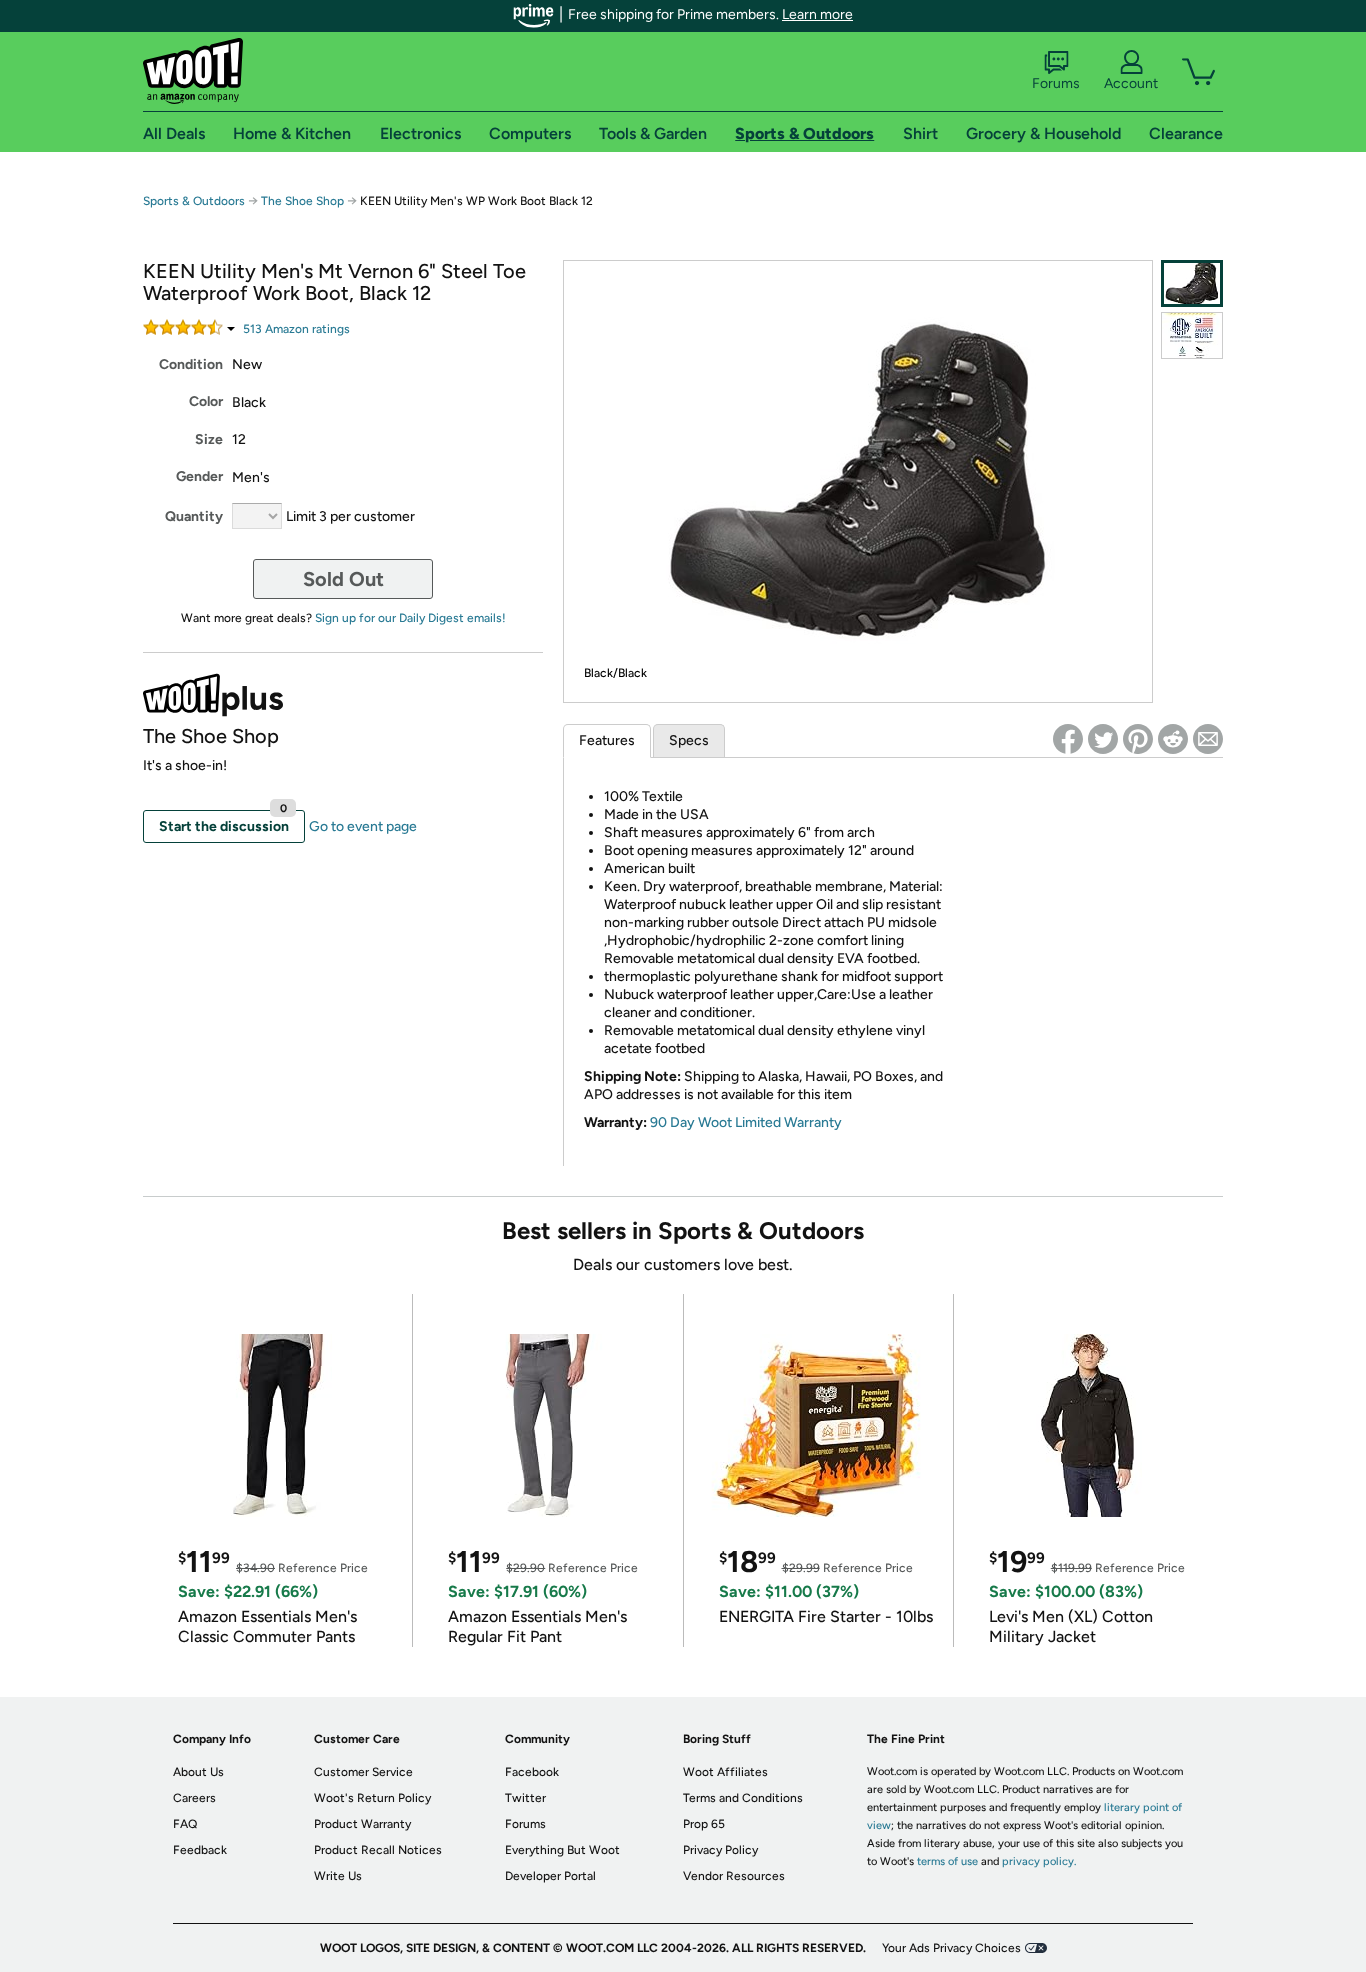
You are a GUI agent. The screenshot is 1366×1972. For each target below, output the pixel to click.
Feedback (200, 1850)
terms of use (947, 1861)
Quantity (194, 516)
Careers (194, 1798)
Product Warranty (362, 1824)
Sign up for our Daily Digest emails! (410, 618)
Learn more (817, 14)
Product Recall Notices (378, 1850)
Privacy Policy (720, 1850)
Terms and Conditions (743, 1798)
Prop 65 (704, 1824)
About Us (198, 1772)
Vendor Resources (734, 1876)
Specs (689, 740)
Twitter (525, 1798)
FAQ (185, 1824)
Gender (199, 476)
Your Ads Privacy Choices (951, 1948)
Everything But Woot (562, 1850)
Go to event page (363, 826)
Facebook (532, 1772)
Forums (1056, 83)
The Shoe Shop (302, 201)
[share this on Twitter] (1103, 739)
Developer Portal (550, 1876)
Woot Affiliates (725, 1772)
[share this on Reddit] (1173, 739)
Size (209, 439)
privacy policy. (1039, 1861)
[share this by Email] (1208, 739)
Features (607, 740)
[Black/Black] (1192, 283)
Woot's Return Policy (372, 1798)
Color (206, 401)
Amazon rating (296, 329)
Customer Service (363, 1772)
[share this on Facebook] (1068, 739)
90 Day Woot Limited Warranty (746, 1122)
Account (1131, 83)
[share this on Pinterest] (1138, 739)
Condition (191, 364)
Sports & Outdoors (194, 201)
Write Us (338, 1876)
